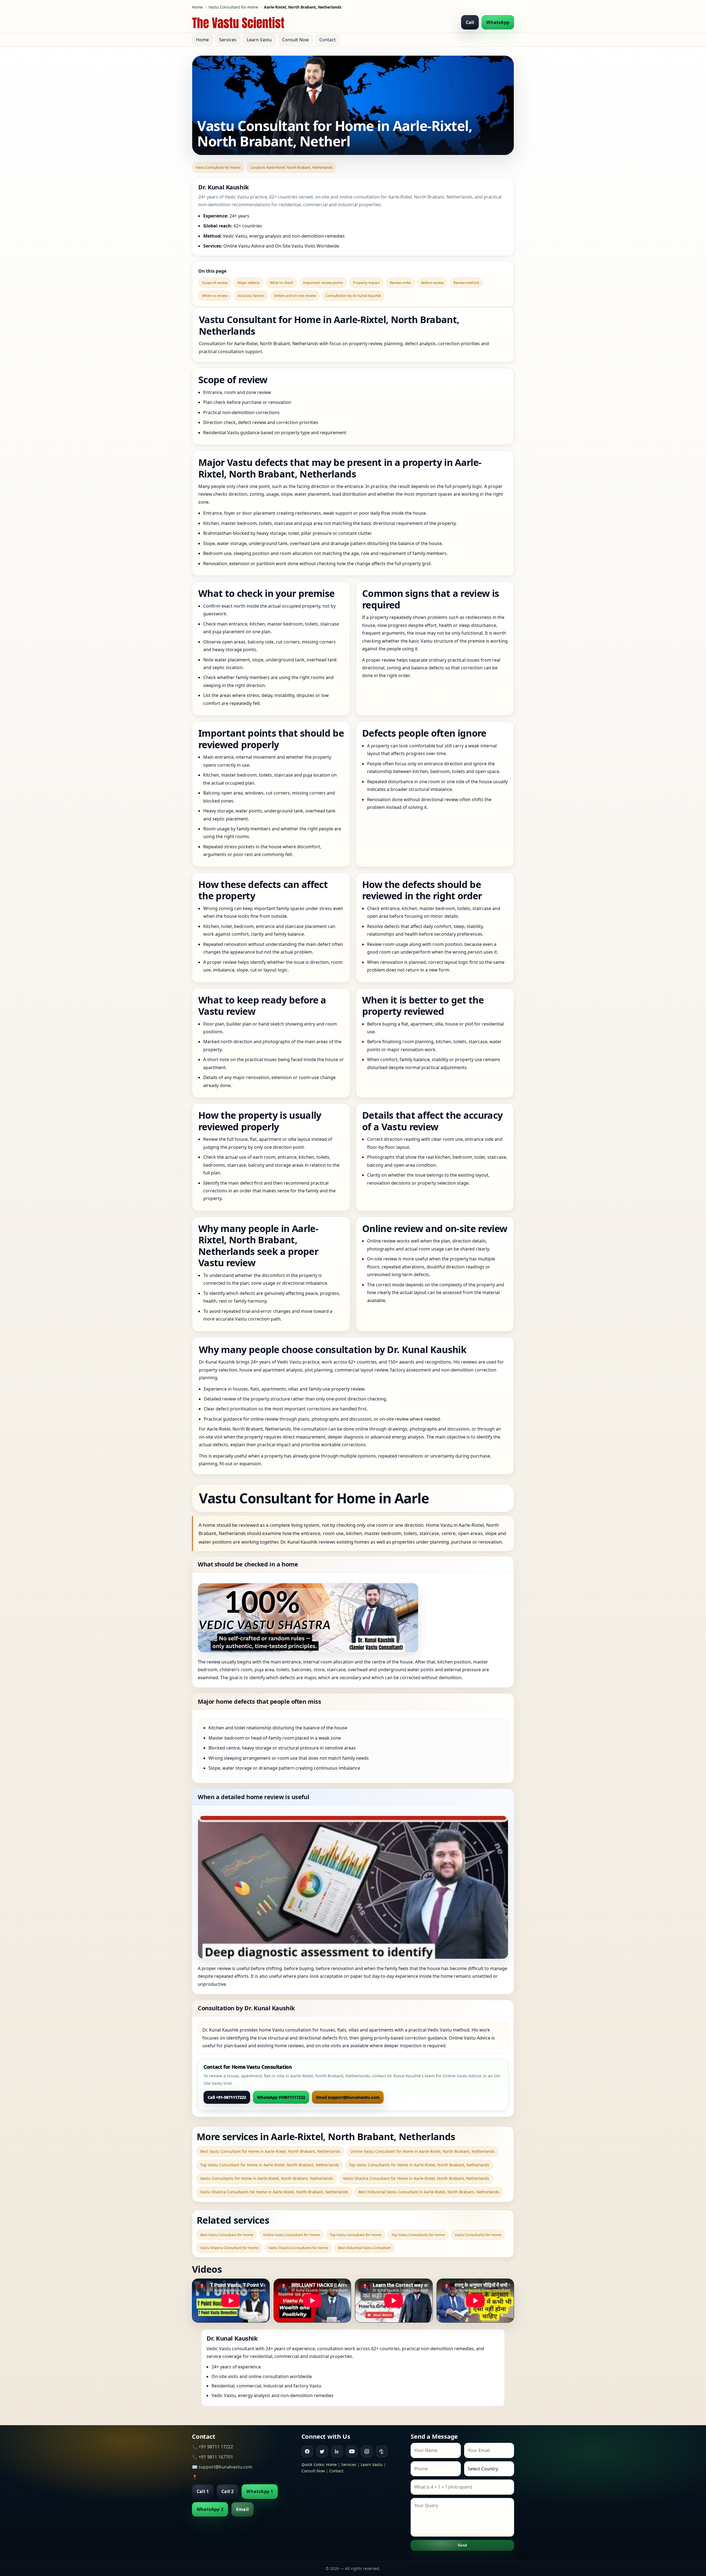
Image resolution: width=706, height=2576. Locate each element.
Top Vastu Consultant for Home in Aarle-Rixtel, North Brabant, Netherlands (270, 2165)
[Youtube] (352, 2451)
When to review (215, 296)
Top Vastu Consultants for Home (418, 2235)
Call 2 (228, 2491)
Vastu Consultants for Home (478, 2235)
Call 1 (203, 2491)
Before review (432, 283)
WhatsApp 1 (260, 2491)
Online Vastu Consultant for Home (291, 2235)
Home (197, 7)
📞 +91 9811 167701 (212, 2457)
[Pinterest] (382, 2451)
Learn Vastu (259, 40)
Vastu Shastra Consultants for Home (298, 2248)
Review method (466, 283)
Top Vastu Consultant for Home (355, 2235)
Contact (327, 40)
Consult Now (295, 40)
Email (242, 2509)
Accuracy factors (251, 296)
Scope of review (215, 283)
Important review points (323, 283)
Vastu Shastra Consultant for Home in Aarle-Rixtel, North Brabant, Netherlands (416, 2178)
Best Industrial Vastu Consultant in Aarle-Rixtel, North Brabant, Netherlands (429, 2192)
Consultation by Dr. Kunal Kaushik (353, 296)
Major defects (249, 283)
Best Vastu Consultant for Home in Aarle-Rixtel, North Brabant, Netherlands (270, 2151)
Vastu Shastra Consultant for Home (229, 2248)
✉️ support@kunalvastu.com (222, 2467)
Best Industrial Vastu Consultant (365, 2248)
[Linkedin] (337, 2451)
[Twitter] (322, 2451)
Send (462, 2545)
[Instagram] (367, 2451)
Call (470, 22)
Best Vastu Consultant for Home (227, 2235)
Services (228, 40)
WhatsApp (498, 22)
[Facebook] (307, 2451)
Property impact (366, 283)
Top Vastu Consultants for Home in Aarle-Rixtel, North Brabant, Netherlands (419, 2165)
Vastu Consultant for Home (233, 7)
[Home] (238, 22)
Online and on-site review (295, 296)
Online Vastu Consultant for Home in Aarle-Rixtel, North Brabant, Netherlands (422, 2151)
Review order (400, 283)
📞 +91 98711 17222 (212, 2447)
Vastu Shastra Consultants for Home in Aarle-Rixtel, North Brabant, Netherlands (274, 2192)
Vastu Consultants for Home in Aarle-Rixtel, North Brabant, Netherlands (267, 2178)
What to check (281, 283)
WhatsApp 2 (210, 2509)
